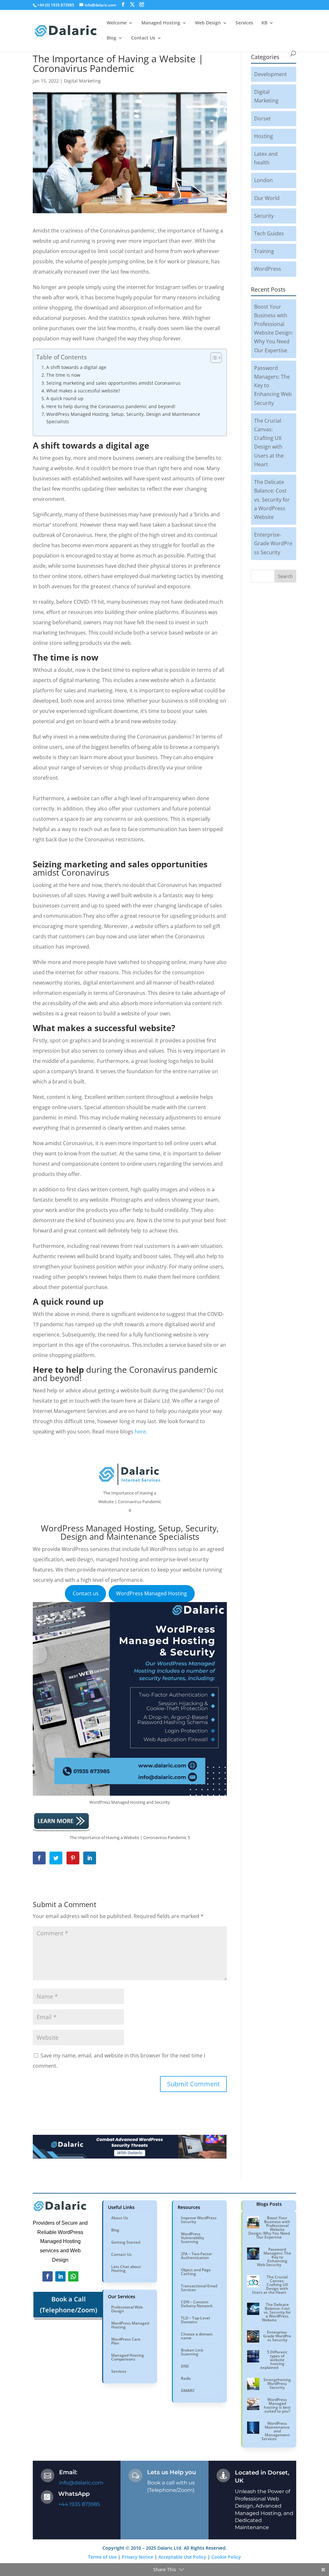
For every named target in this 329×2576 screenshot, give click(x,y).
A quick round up (65, 398)
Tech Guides (269, 233)
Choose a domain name (197, 2336)
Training (264, 251)
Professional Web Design (127, 2309)
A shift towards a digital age (76, 367)
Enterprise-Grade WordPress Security (273, 543)
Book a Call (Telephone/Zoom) (68, 2304)
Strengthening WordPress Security (277, 2383)
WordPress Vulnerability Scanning (192, 2238)
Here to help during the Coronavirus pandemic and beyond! (111, 406)
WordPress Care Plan (126, 2341)
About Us (120, 2218)
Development (271, 74)
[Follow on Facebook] (48, 2276)
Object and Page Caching (196, 2272)
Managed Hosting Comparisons (128, 2357)
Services (119, 2371)
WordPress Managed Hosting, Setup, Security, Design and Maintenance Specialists (123, 418)
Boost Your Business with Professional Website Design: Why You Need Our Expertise (269, 2227)
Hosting (264, 136)
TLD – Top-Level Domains (195, 2320)
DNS (185, 2366)
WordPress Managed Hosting (151, 1593)
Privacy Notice (138, 2557)
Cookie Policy (226, 2557)
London (263, 180)
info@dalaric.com (81, 2483)
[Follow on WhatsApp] (73, 2276)
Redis (186, 2378)
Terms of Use (102, 2557)
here (140, 1432)
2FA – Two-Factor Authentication (196, 2256)
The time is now (63, 375)
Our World (267, 198)
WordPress (268, 269)
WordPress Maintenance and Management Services (276, 2431)
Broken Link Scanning (192, 2352)
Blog (115, 2230)
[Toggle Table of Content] (213, 358)
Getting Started (126, 2242)
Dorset (262, 118)
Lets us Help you (172, 2472)
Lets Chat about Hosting (126, 2269)
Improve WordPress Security (199, 2220)
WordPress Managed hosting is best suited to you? (277, 2405)
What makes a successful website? (83, 391)
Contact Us (121, 2254)
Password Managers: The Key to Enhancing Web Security (274, 2257)
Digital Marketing (82, 81)
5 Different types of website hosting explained (274, 2360)
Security (264, 216)
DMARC (188, 2391)
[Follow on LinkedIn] (60, 2276)
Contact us (86, 1593)
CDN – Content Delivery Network (197, 2304)
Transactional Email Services (199, 2288)
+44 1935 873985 (79, 2504)
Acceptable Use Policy (182, 2557)
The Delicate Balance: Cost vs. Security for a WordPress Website (272, 499)
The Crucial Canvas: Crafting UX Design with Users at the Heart (270, 2285)
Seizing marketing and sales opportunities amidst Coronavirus (113, 383)
